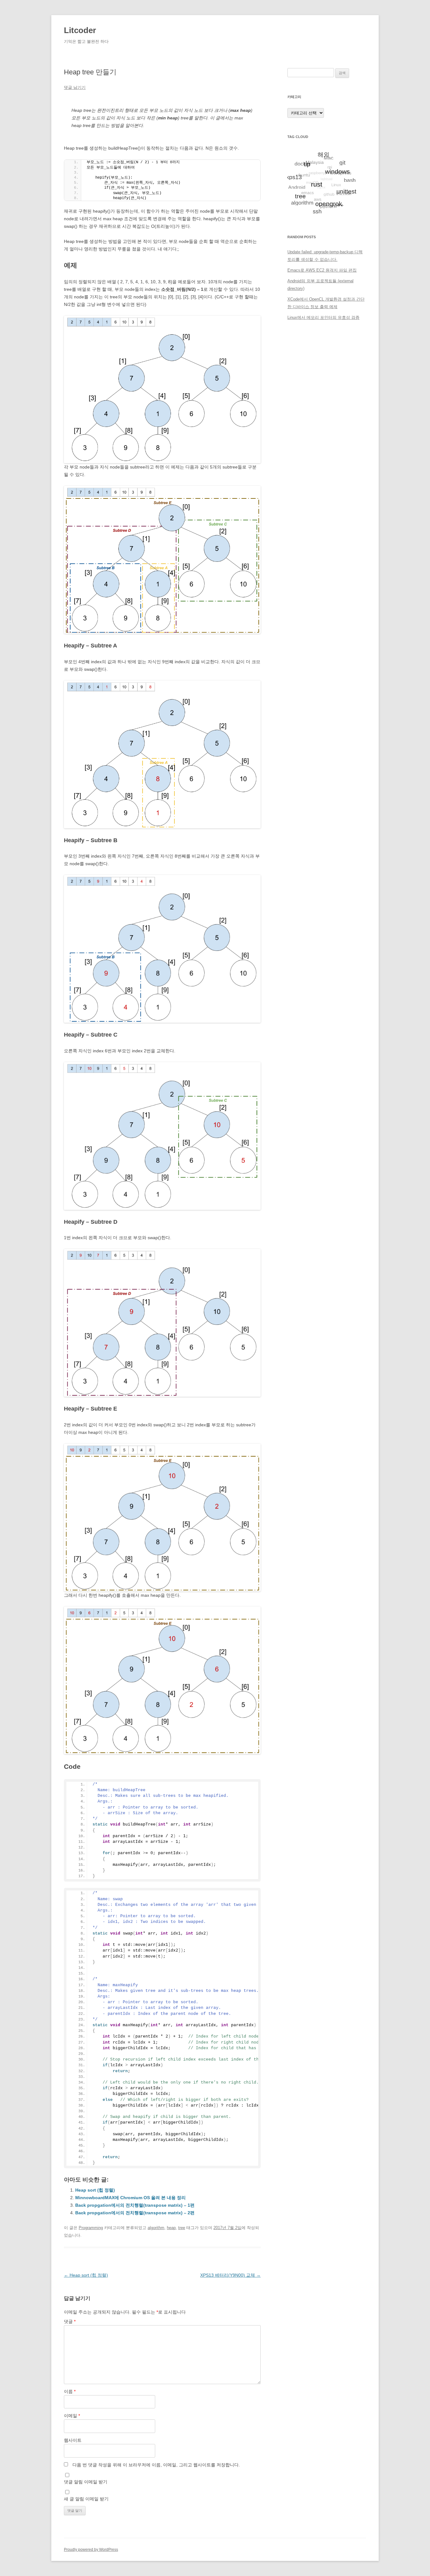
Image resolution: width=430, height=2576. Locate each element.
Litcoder (80, 30)
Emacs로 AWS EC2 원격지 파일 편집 (322, 270)
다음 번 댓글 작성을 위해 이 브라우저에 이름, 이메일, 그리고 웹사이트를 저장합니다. (156, 2465)
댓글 (70, 2321)
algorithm (156, 2228)
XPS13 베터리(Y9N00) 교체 (230, 2275)
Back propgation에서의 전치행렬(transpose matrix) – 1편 (135, 2205)
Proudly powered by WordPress (91, 2550)
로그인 (294, 355)
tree (182, 2228)
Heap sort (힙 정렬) (95, 2190)
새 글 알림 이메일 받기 (86, 2499)
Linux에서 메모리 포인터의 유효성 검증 (323, 317)
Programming (91, 2228)
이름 (70, 2391)
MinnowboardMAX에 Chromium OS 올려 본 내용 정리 (130, 2198)
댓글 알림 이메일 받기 (86, 2482)
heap (171, 2228)
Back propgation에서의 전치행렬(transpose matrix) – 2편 (135, 2213)
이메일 (72, 2416)
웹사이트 (73, 2440)
